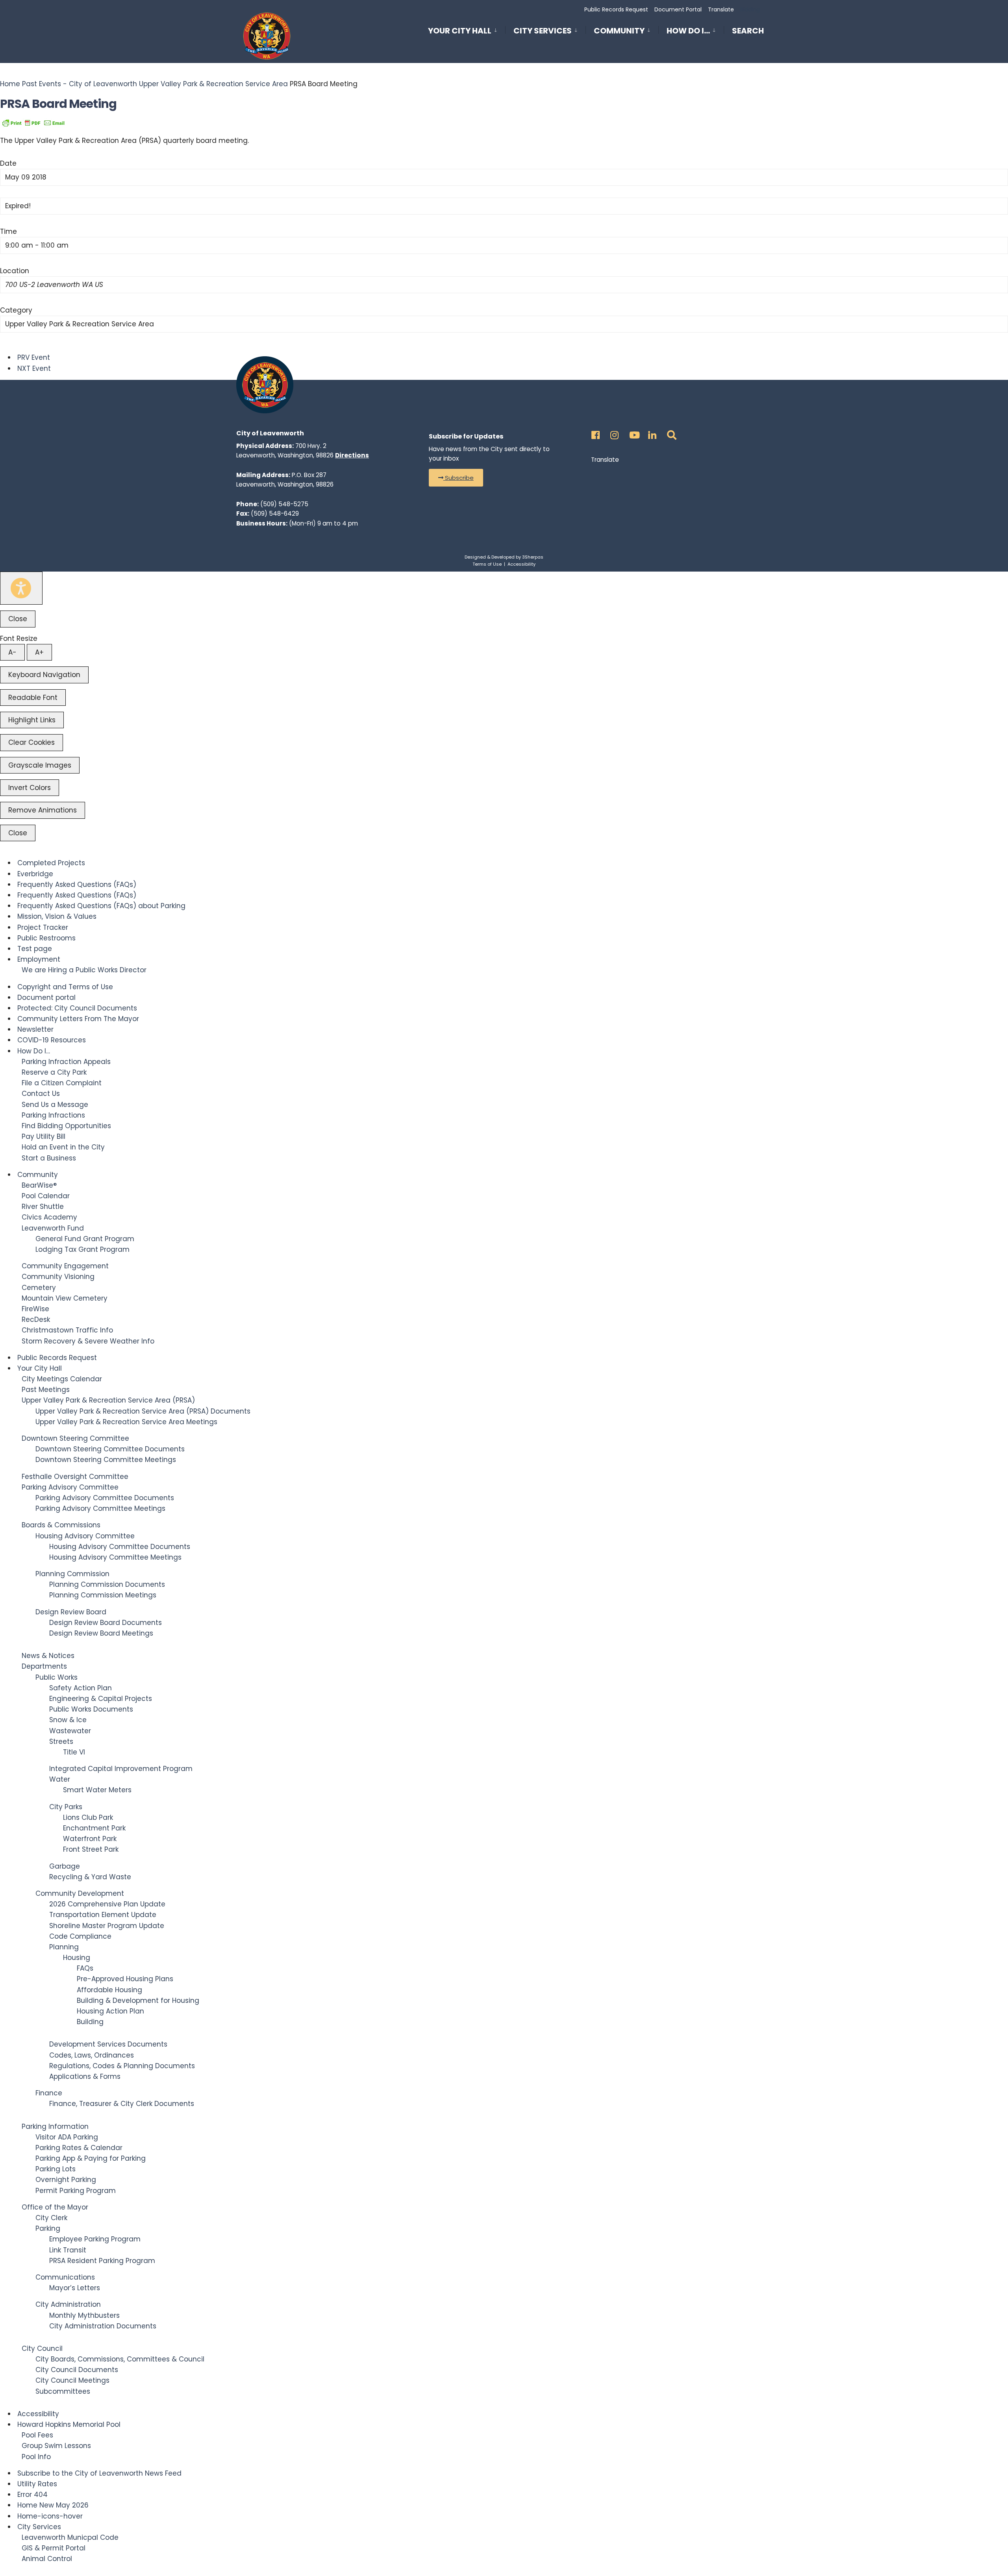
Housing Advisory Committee (85, 1536)
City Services (543, 31)
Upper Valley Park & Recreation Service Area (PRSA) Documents (143, 1411)
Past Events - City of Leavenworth (80, 84)
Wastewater (70, 1731)
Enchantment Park (94, 1828)
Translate (721, 9)
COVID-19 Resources (52, 1040)
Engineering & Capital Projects (101, 1699)
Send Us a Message (55, 1105)
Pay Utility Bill (44, 1136)
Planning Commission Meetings (103, 1595)
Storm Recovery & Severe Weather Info (88, 1341)
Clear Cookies (31, 742)
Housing (77, 1958)
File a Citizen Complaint (62, 1083)
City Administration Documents (103, 2326)
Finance (49, 2093)
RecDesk (36, 1319)
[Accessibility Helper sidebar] (21, 588)
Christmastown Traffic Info (67, 1330)
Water (60, 1779)
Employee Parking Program (95, 2239)
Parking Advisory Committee (70, 1487)
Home (11, 84)
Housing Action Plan (110, 2011)
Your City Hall (460, 31)
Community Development (80, 1893)
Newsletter (35, 1029)
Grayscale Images (40, 765)
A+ (39, 652)
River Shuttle (43, 1207)
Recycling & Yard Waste (90, 1877)
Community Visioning (58, 1277)
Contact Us (41, 1094)
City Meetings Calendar (62, 1379)
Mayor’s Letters (75, 2288)
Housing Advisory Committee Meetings (115, 1557)
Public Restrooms (46, 938)
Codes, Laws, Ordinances (92, 2055)
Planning (64, 1947)
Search (748, 32)
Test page (35, 949)
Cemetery (39, 1288)
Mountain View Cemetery (65, 1298)
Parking (48, 2228)
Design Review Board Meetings (101, 1633)
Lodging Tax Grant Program (82, 1249)
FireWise (35, 1309)
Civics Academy (49, 1217)
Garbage (65, 1866)
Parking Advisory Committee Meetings (100, 1508)
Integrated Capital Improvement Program (121, 1769)
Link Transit (68, 2250)
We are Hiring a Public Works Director (84, 970)
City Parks (66, 1807)
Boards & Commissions (61, 1525)
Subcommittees (63, 2391)
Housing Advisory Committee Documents (120, 1547)
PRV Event (34, 357)
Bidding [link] (749, 9)
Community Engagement (65, 1266)
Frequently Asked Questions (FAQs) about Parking (101, 906)
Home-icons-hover (50, 2516)
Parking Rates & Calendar (79, 2148)
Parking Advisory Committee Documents (105, 1498)
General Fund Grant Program (85, 1239)
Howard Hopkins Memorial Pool (69, 2424)
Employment (39, 959)
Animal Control (47, 2559)
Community (619, 31)
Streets (61, 1741)
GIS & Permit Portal (54, 2548)
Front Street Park (91, 1849)
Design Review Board (71, 1612)
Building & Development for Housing (138, 2000)
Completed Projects (51, 863)
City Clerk (51, 2218)
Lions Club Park (88, 1817)
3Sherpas (533, 557)
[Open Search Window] (670, 433)
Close (18, 619)
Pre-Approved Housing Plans (125, 1979)
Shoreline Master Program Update (107, 1926)
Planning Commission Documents (107, 1584)
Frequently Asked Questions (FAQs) (77, 885)
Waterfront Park (90, 1839)
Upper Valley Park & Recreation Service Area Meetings (126, 1422)
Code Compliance (80, 1936)
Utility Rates (37, 2484)
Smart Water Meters (97, 1790)
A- (12, 652)
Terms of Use (487, 564)
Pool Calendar (46, 1196)
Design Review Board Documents (106, 1623)
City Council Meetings (72, 2380)
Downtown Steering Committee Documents (110, 1449)
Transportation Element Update (103, 1915)
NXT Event (34, 368)
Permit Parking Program (76, 2191)
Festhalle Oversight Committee (75, 1477)
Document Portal (678, 9)
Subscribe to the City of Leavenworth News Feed (99, 2473)
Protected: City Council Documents (77, 1008)
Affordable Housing (109, 1990)
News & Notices (48, 1656)
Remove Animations (43, 810)
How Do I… (688, 31)
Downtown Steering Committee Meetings (106, 1460)
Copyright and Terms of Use (65, 987)
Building (90, 2022)
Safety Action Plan (81, 1688)
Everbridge (35, 874)
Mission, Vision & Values (57, 916)
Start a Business (49, 1158)
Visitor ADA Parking (67, 2137)
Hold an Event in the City (63, 1147)
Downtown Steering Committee (75, 1438)
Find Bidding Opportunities (66, 1126)
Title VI (74, 1752)
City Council (42, 2348)
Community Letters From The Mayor (78, 1019)
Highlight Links (32, 720)
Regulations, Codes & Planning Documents (122, 2066)
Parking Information (55, 2126)
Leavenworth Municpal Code (70, 2537)
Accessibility (522, 564)
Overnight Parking (66, 2180)
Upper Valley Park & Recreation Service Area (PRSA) (108, 1400)
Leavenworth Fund (53, 1228)
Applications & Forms (85, 2076)
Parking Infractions (53, 1115)
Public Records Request (616, 9)
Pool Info (36, 2457)
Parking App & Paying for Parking (91, 2158)
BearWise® (39, 1185)
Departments (44, 1666)
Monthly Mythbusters (84, 2315)
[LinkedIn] (651, 433)
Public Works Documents (91, 1709)
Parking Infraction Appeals (66, 1062)
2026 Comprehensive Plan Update (107, 1904)
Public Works (57, 1677)
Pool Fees (37, 2435)
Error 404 (32, 2495)
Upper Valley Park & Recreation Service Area (213, 84)
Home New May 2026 (53, 2505)
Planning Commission (72, 1574)
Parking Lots (56, 2169)
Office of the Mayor (55, 2207)
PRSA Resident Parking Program (102, 2261)
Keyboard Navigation (44, 675)
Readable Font (33, 698)
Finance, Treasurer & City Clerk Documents (122, 2104)
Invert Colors (30, 788)
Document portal (46, 997)
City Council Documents (77, 2370)
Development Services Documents (108, 2044)
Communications (65, 2277)
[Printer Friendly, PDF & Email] (33, 122)
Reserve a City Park (54, 1072)
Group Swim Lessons (56, 2446)
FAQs (85, 1968)
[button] (456, 478)
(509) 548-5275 (284, 504)
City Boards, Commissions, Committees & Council (120, 2359)
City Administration (68, 2304)
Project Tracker (43, 927)
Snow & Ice (68, 1720)
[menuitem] (467, 29)
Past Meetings (46, 1390)
